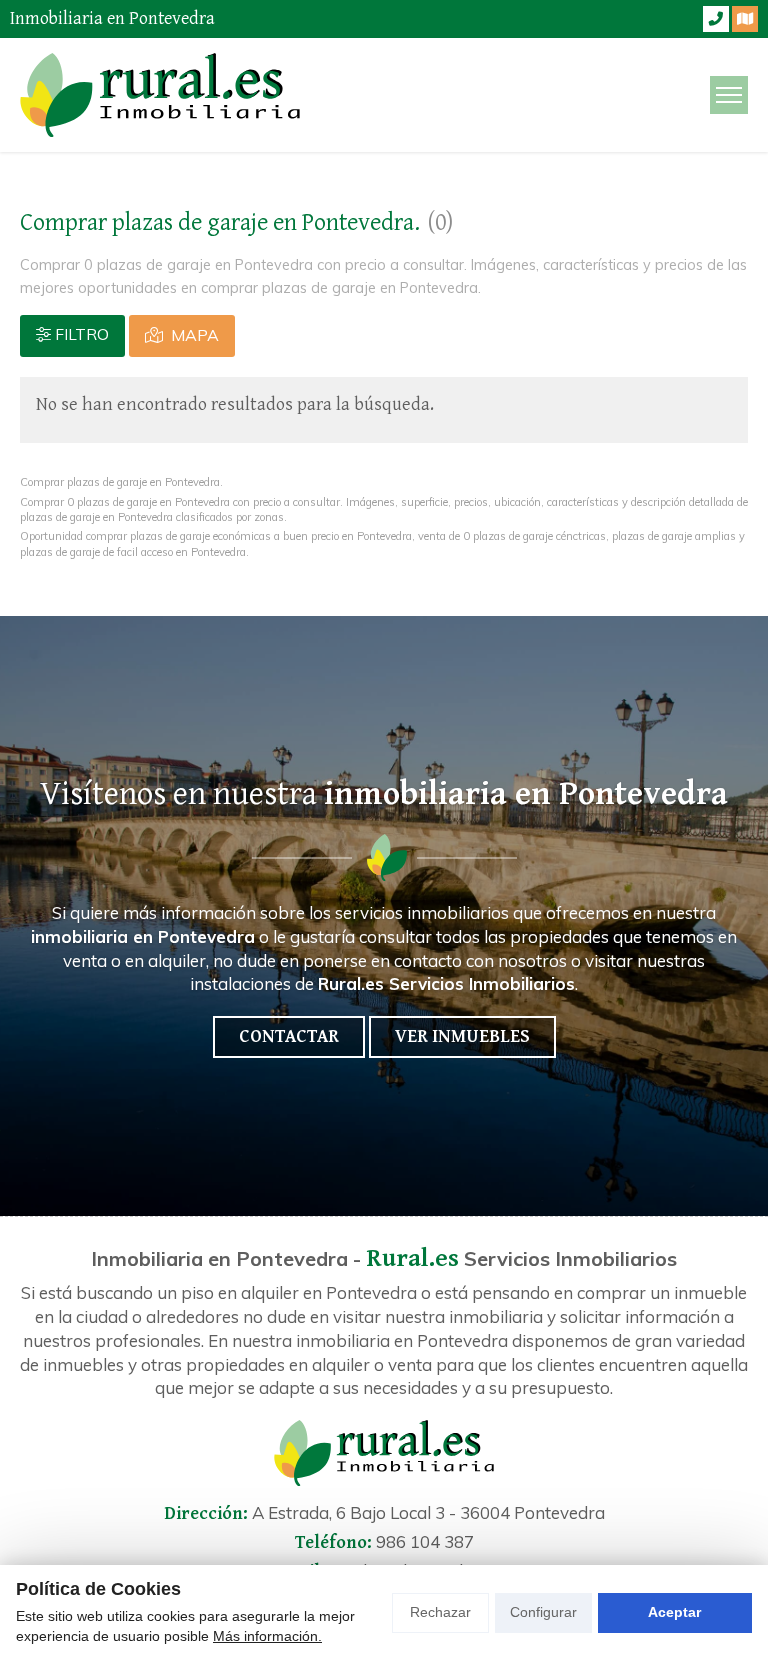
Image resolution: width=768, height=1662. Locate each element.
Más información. (267, 1636)
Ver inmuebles (462, 1036)
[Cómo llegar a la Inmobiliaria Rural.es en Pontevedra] (745, 19)
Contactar (289, 1036)
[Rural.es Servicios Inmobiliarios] (160, 95)
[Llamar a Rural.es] (716, 19)
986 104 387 (425, 1541)
